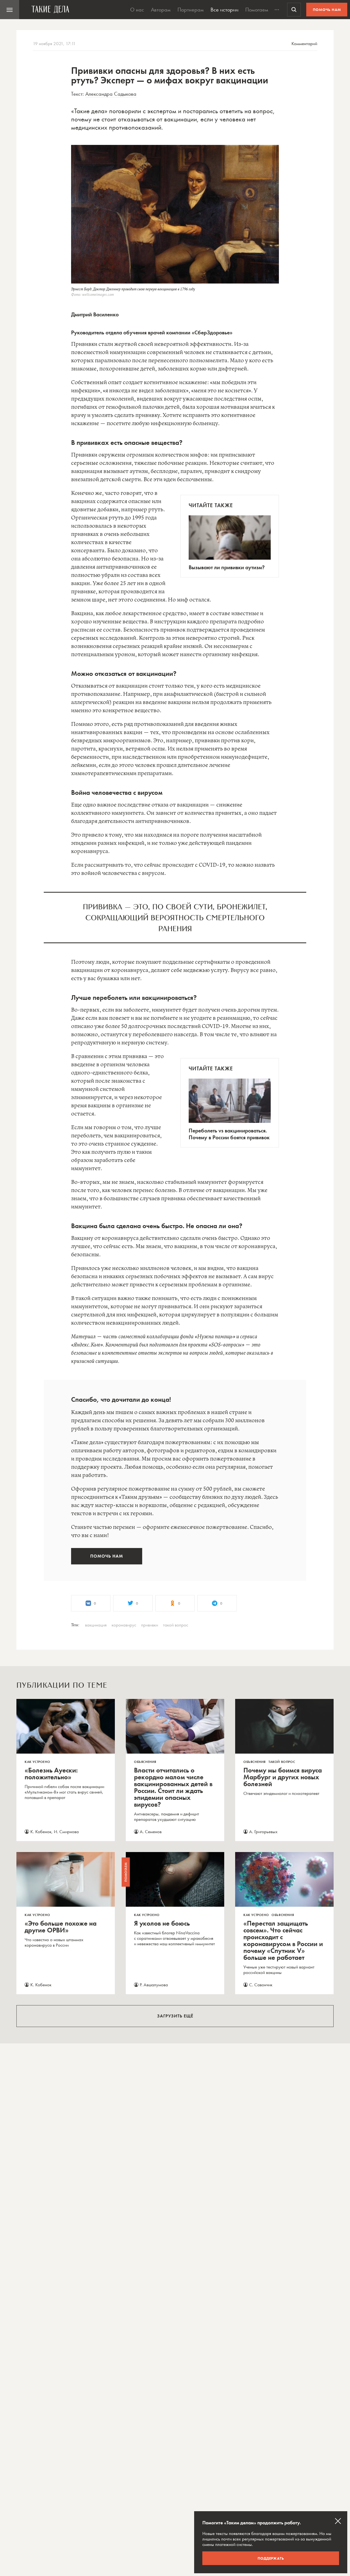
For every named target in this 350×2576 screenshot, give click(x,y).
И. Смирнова (66, 1832)
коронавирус (124, 1625)
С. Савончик (261, 1985)
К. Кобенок (41, 1832)
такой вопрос (176, 1625)
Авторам (161, 10)
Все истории (224, 10)
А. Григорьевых (263, 1832)
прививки (150, 1625)
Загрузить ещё (175, 2016)
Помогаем (257, 10)
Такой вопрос (282, 1762)
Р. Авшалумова (154, 1985)
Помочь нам (327, 10)
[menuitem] (10, 10)
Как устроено (37, 1762)
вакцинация (96, 1625)
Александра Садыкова (111, 94)
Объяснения (145, 1762)
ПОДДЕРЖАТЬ (271, 2558)
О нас (137, 10)
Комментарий (304, 43)
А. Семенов (151, 1832)
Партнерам (191, 10)
